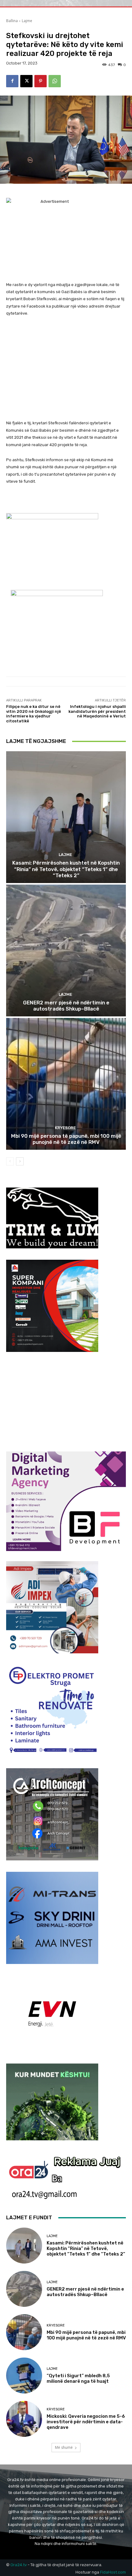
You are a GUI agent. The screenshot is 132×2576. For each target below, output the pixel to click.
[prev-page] (10, 1161)
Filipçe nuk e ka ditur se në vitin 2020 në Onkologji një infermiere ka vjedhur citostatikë (34, 714)
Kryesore (65, 1128)
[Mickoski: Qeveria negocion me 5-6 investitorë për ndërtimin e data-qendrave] (24, 2419)
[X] (26, 81)
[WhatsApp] (55, 81)
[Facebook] (12, 81)
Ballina (12, 21)
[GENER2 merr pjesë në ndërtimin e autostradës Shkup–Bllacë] (66, 950)
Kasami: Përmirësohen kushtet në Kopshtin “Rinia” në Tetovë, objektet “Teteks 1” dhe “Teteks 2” (66, 869)
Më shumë (64, 2447)
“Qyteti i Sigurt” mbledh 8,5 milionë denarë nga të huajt (78, 2378)
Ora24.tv (19, 2565)
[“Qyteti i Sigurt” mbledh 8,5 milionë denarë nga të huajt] (24, 2376)
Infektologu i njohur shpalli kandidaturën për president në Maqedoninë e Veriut (97, 711)
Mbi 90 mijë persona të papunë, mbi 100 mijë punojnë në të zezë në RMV (66, 1139)
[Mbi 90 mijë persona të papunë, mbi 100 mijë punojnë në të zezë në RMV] (66, 1084)
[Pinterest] (41, 81)
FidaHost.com (113, 2572)
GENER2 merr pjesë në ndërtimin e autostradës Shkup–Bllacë (66, 1006)
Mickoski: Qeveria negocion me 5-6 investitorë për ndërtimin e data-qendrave (86, 2422)
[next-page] (20, 1161)
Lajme (27, 21)
